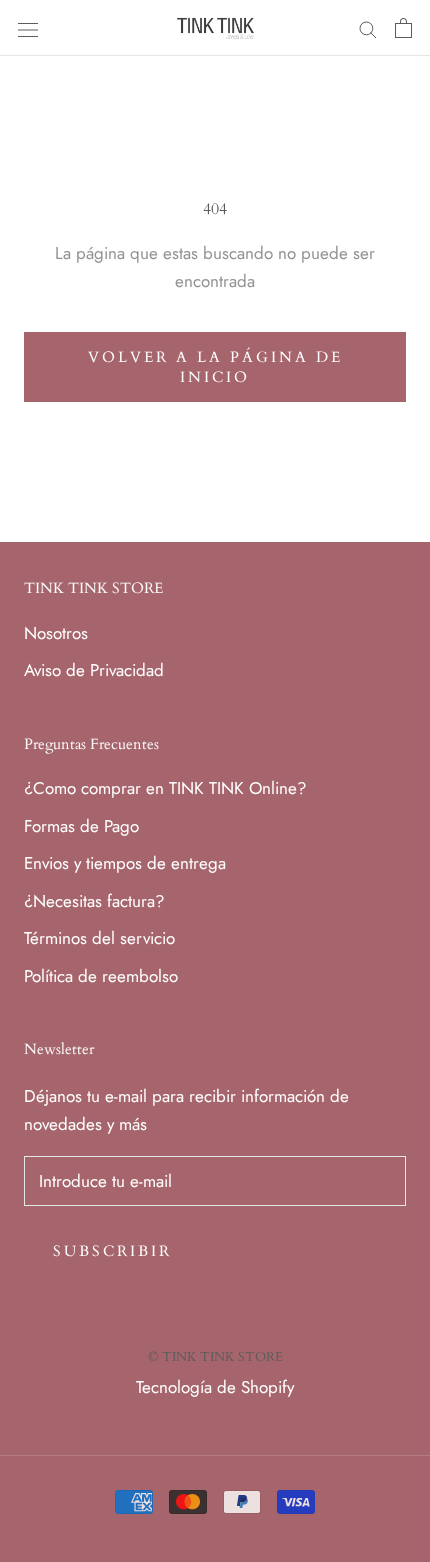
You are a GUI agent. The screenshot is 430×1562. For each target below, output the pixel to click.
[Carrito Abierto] (403, 28)
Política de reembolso (101, 976)
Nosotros (56, 633)
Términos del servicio (99, 938)
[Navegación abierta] (28, 28)
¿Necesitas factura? (94, 901)
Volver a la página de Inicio (215, 367)
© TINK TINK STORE (215, 1357)
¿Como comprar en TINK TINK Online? (165, 788)
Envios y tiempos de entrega (125, 863)
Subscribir (112, 1251)
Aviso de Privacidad (94, 670)
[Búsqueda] (368, 28)
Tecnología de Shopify (215, 1387)
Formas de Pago (81, 826)
